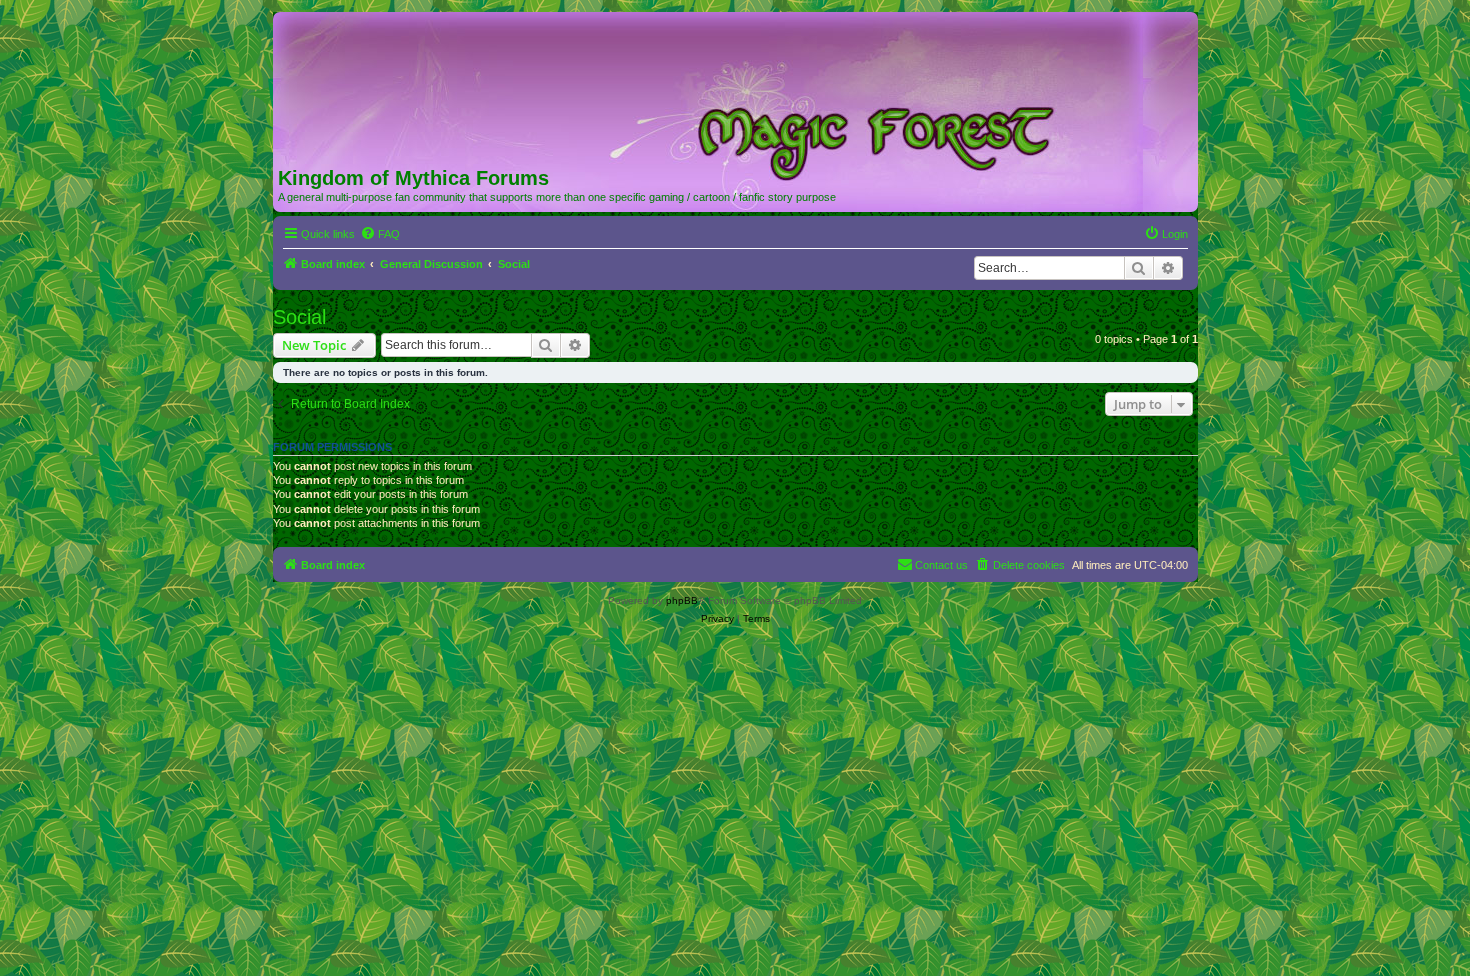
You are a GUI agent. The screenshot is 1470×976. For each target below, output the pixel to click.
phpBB (682, 600)
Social (299, 317)
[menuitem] (380, 234)
